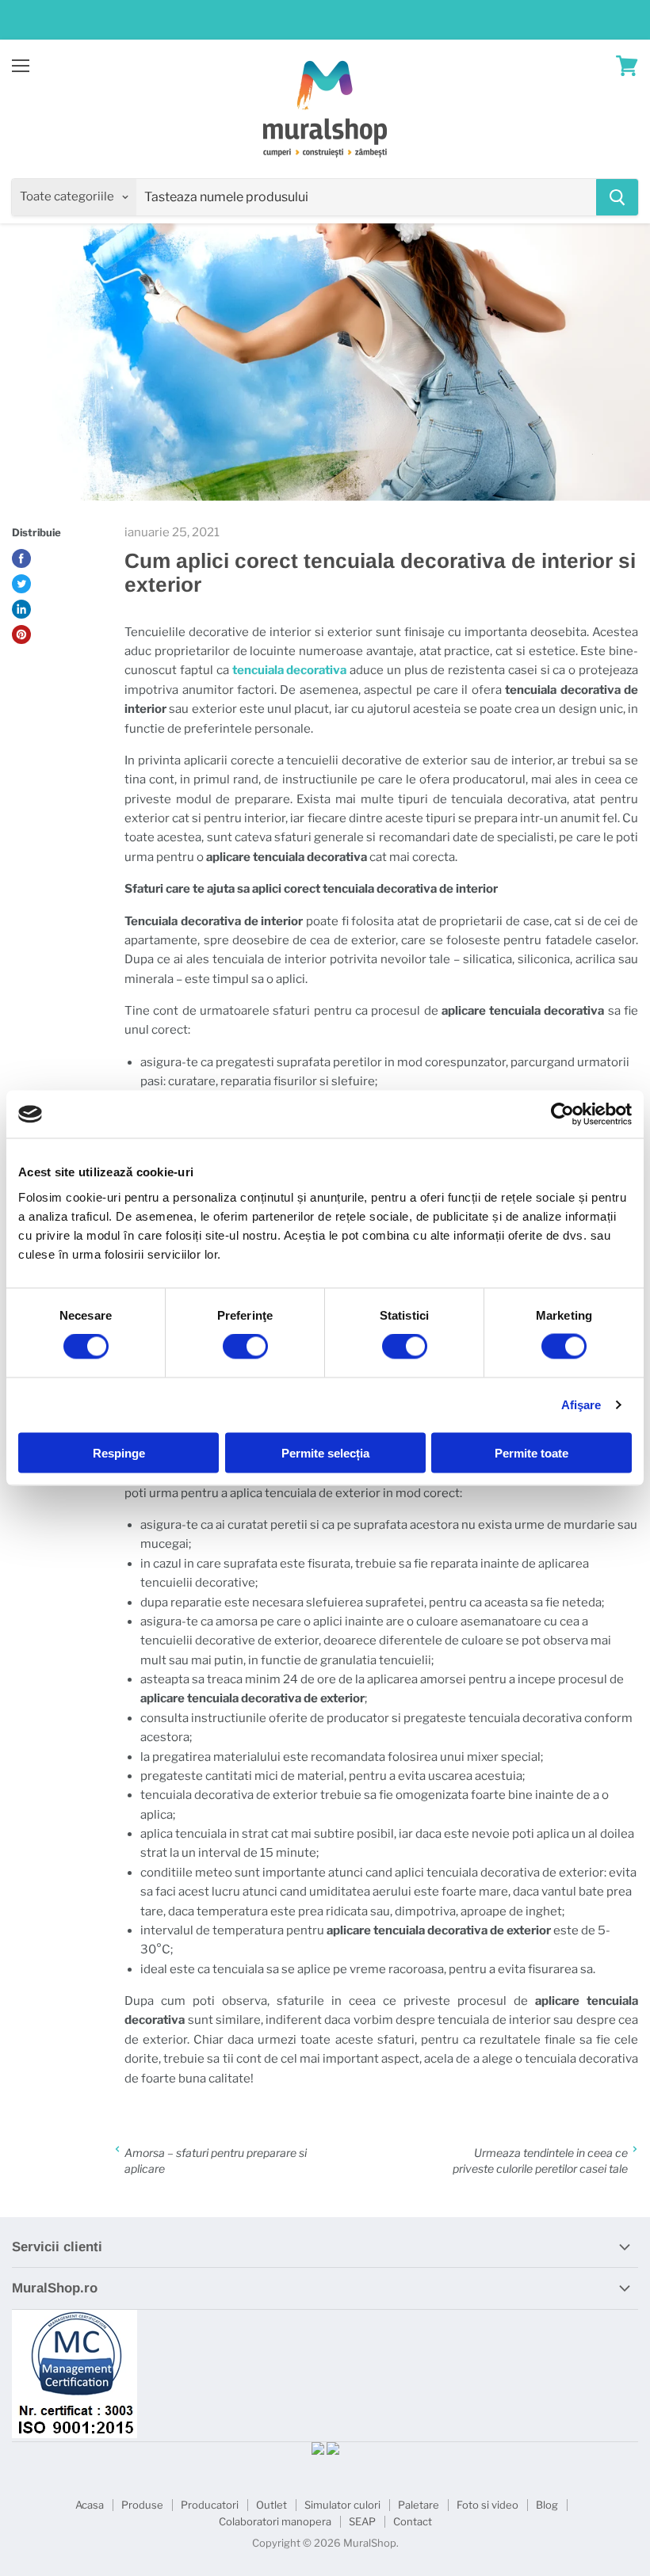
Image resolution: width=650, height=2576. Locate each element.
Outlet (271, 2505)
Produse (142, 2505)
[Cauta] (617, 197)
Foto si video (487, 2505)
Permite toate (531, 1452)
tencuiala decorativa (290, 670)
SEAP (362, 2521)
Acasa (90, 2505)
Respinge (119, 1452)
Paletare (419, 2505)
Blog (547, 2505)
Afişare (581, 1405)
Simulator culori (342, 2505)
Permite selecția (325, 1452)
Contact (413, 2521)
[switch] (245, 1347)
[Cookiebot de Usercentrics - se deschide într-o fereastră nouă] (562, 1115)
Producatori (210, 2505)
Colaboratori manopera (275, 2521)
